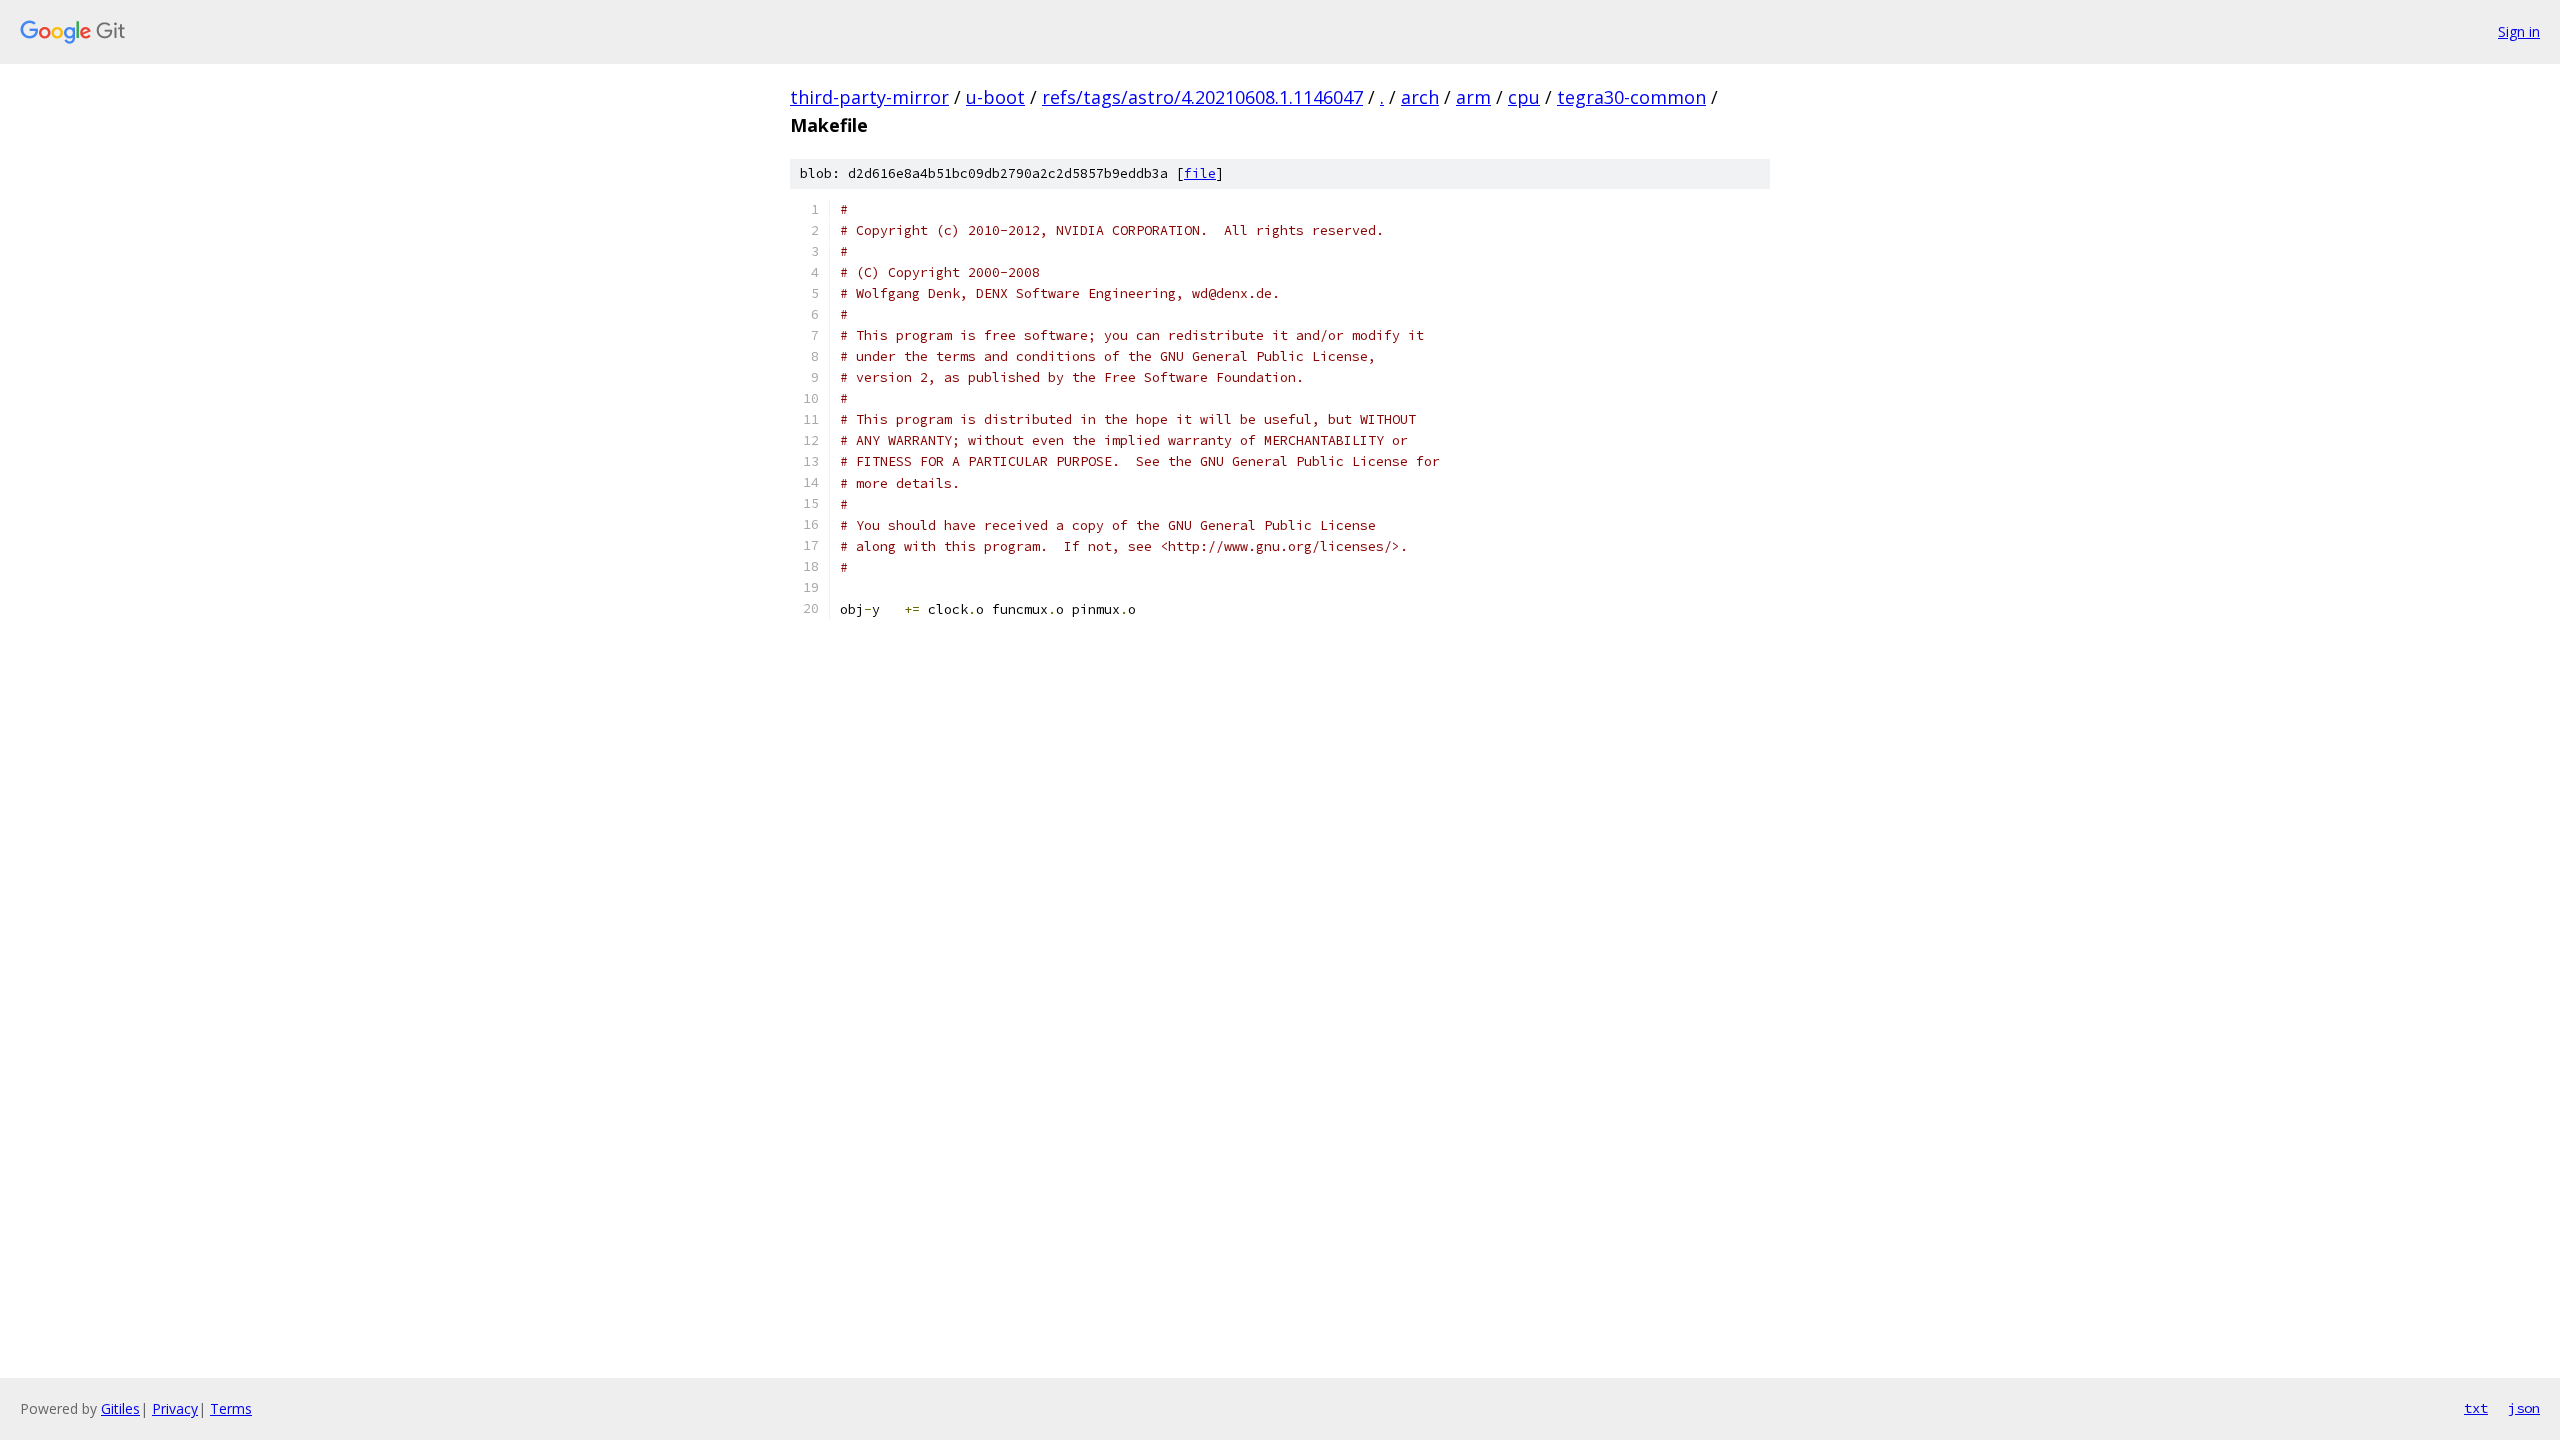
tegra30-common (1631, 97)
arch (1420, 97)
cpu (1524, 97)
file (1200, 173)
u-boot (995, 97)
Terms (231, 1408)
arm (1473, 97)
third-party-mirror (869, 97)
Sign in (2519, 31)
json (2524, 1408)
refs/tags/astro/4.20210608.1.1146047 (1202, 97)
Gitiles (120, 1408)
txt (2476, 1408)
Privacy (175, 1408)
